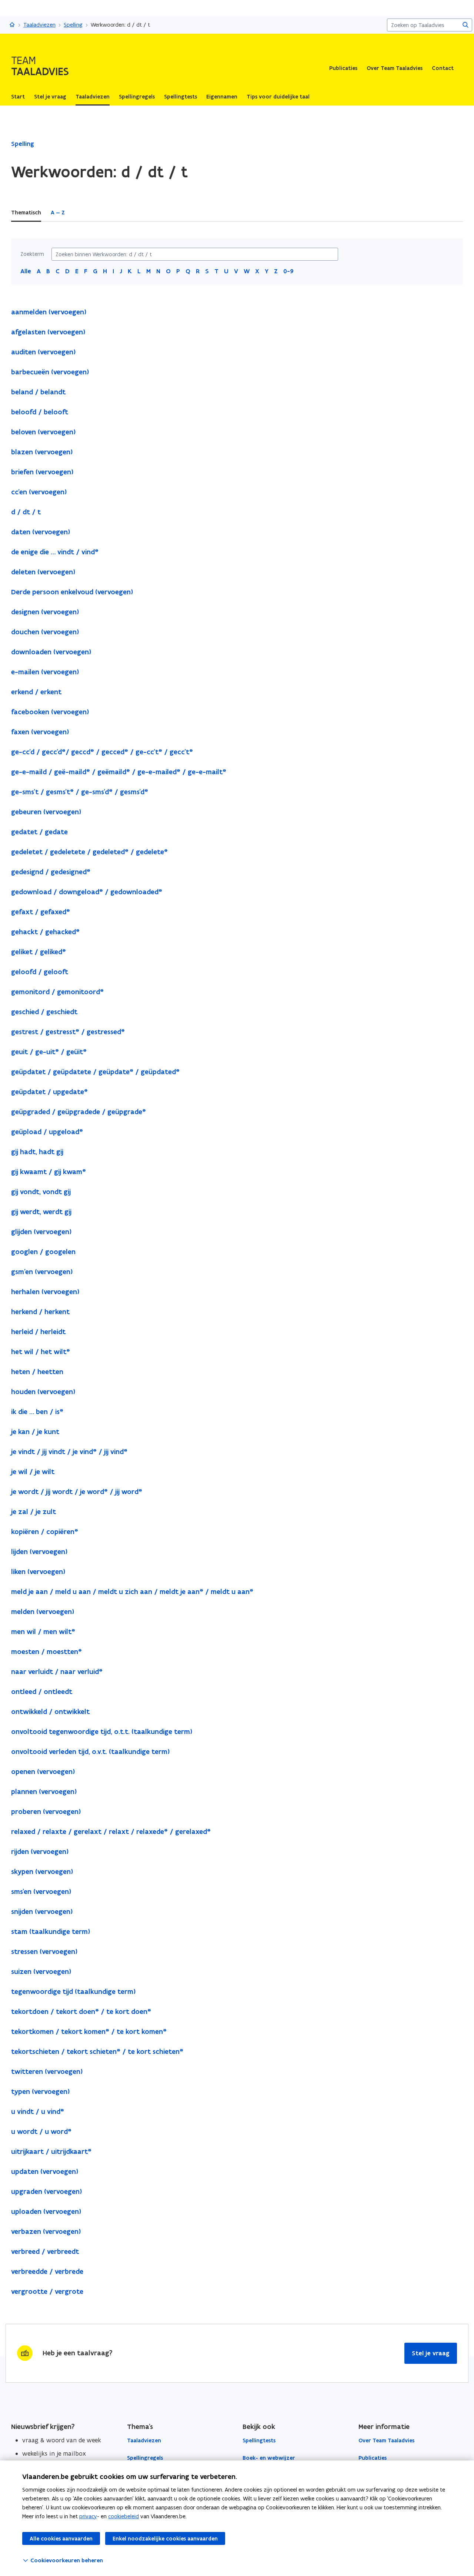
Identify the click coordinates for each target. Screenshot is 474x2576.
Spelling (73, 25)
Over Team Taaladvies (395, 68)
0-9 (288, 271)
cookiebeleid (123, 2516)
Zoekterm (32, 254)
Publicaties (343, 68)
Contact (443, 68)
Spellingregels (145, 2458)
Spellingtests (259, 2440)
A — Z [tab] (58, 213)
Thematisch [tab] (26, 213)
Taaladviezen (39, 25)
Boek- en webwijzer (269, 2458)
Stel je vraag (431, 2353)
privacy (88, 2516)
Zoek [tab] (81, 213)
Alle (26, 271)
